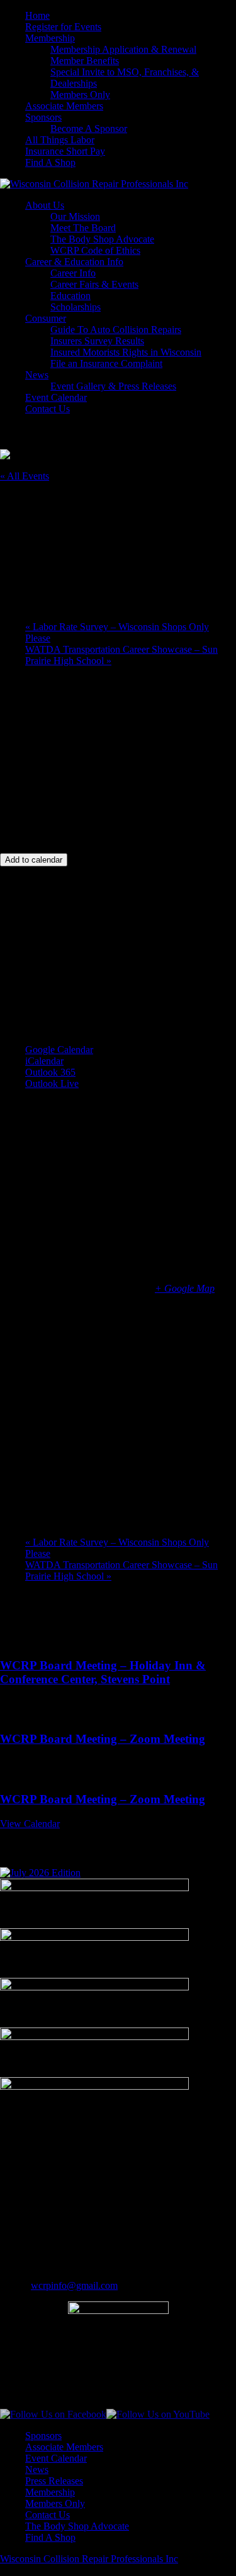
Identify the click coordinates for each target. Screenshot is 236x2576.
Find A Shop (50, 162)
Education (70, 296)
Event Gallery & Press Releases (113, 386)
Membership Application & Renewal (123, 49)
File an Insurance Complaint (106, 363)
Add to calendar (34, 860)
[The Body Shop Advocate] (40, 1873)
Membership (50, 38)
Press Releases (54, 2481)
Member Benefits (85, 61)
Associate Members (64, 106)
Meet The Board (83, 228)
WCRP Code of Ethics (95, 250)
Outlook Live (52, 1083)
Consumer (46, 318)
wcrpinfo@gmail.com (74, 2285)
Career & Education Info (74, 262)
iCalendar (44, 1061)
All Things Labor (60, 140)
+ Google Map (185, 1288)
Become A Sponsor (89, 128)
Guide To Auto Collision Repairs (116, 330)
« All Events (25, 476)
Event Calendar (56, 397)
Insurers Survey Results (97, 341)
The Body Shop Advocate (102, 239)
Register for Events (63, 27)
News (37, 375)
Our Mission (75, 216)
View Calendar (30, 1824)
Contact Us (48, 409)
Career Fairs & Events (94, 284)
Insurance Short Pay (65, 151)
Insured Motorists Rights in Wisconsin (126, 352)
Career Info (73, 273)
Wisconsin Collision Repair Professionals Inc (89, 2559)
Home (37, 15)
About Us (45, 205)
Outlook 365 (50, 1072)
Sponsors (43, 117)
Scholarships (76, 307)
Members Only (80, 95)
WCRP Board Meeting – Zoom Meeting (103, 1739)
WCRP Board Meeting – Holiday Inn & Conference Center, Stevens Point (103, 1672)
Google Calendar (59, 1050)
